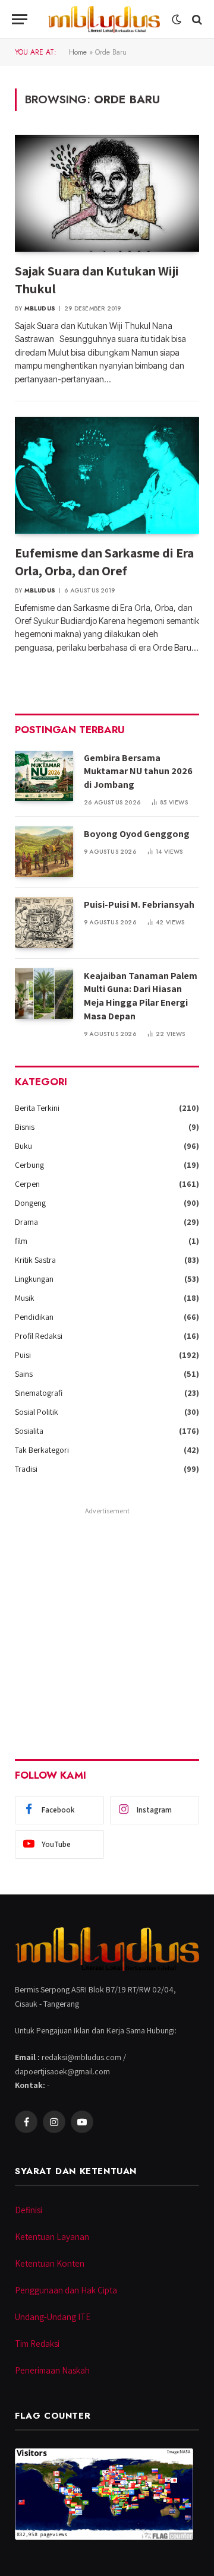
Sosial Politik (37, 1412)
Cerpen (27, 1184)
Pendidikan (34, 1317)
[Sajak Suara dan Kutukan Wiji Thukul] (107, 193)
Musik (25, 1298)
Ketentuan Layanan (52, 2237)
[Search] (196, 19)
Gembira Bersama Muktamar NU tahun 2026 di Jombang (138, 771)
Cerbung (29, 1165)
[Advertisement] (107, 1626)
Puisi (23, 1355)
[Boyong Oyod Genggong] (44, 852)
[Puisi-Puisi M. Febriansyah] (44, 922)
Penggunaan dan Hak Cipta (66, 2290)
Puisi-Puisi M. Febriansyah (139, 904)
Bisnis (25, 1127)
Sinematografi (39, 1393)
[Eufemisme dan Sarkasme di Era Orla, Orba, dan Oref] (107, 475)
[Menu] (20, 19)
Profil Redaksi (39, 1336)
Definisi (29, 2210)
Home (78, 52)
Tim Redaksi (37, 2344)
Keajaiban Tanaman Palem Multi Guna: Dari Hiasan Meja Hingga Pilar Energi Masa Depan (141, 996)
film (21, 1241)
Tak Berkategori (42, 1450)
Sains (24, 1374)
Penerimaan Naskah (52, 2370)
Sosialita (29, 1431)
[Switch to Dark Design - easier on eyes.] (177, 20)
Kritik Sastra (35, 1260)
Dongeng (30, 1203)
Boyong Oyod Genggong (137, 834)
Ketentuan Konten (50, 2263)
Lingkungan (34, 1279)
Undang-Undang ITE (53, 2317)
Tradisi (26, 1469)
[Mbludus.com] (104, 19)
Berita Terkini (37, 1108)
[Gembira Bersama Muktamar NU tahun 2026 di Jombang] (44, 776)
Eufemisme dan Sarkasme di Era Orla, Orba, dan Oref (104, 562)
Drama (26, 1222)
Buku (23, 1146)
